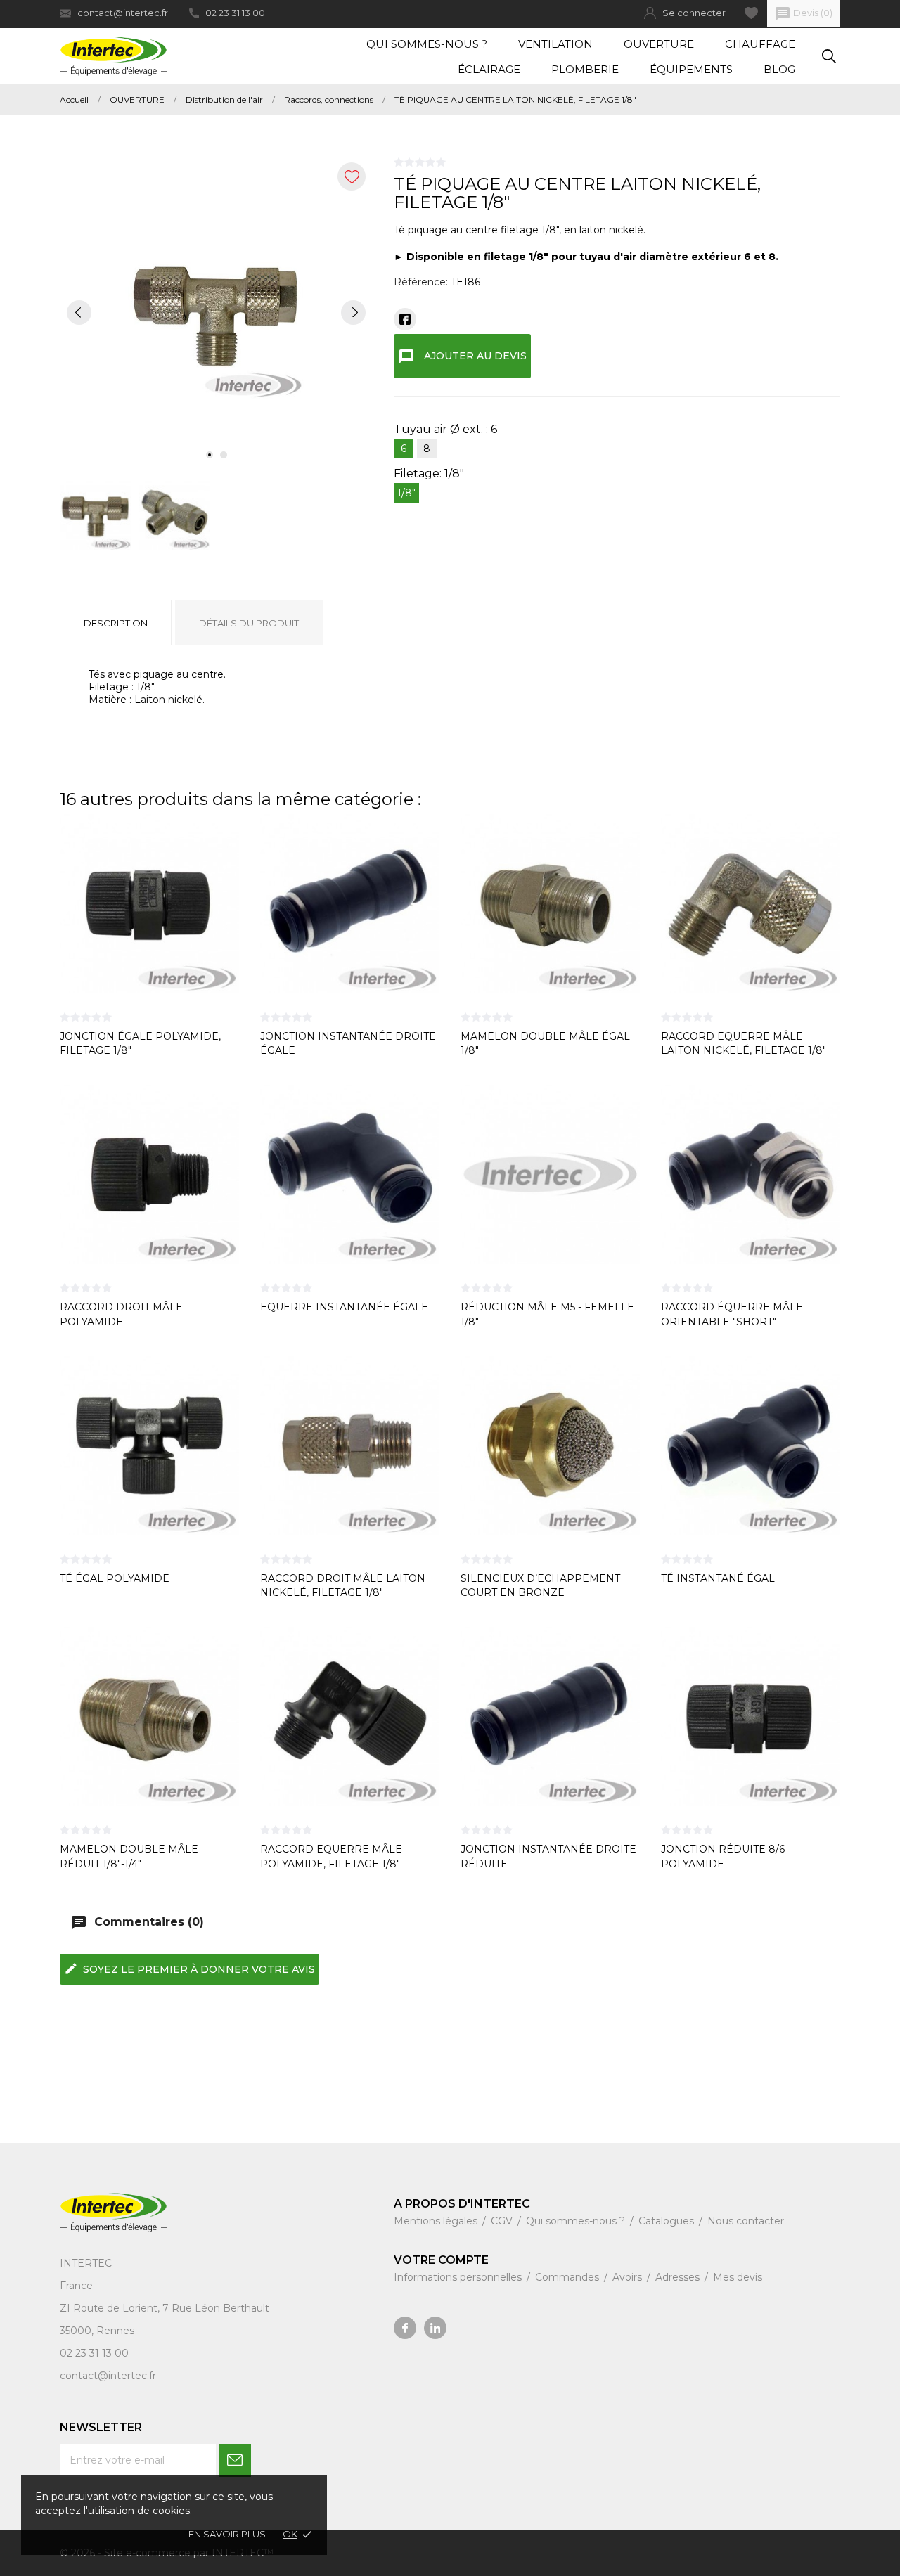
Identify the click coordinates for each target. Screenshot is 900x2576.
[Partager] (405, 319)
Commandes (568, 2277)
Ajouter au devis (462, 356)
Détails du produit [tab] (249, 623)
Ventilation (555, 44)
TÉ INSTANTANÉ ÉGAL (718, 1578)
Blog (779, 69)
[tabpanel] (216, 312)
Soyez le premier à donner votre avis (189, 1969)
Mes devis (738, 2277)
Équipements (691, 69)
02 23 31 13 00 (235, 13)
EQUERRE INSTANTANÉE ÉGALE (344, 1307)
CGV (503, 2221)
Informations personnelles (459, 2277)
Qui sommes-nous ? (427, 44)
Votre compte (441, 2260)
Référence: (421, 282)
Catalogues (668, 2221)
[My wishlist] (751, 13)
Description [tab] (116, 623)
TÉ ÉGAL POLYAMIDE (115, 1578)
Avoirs (629, 2277)
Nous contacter (746, 2221)
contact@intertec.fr (123, 13)
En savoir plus (227, 2534)
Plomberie (585, 69)
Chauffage (760, 44)
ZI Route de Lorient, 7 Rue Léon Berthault (165, 2308)
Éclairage (489, 69)
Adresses (679, 2277)
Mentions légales (437, 2221)
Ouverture (659, 44)
